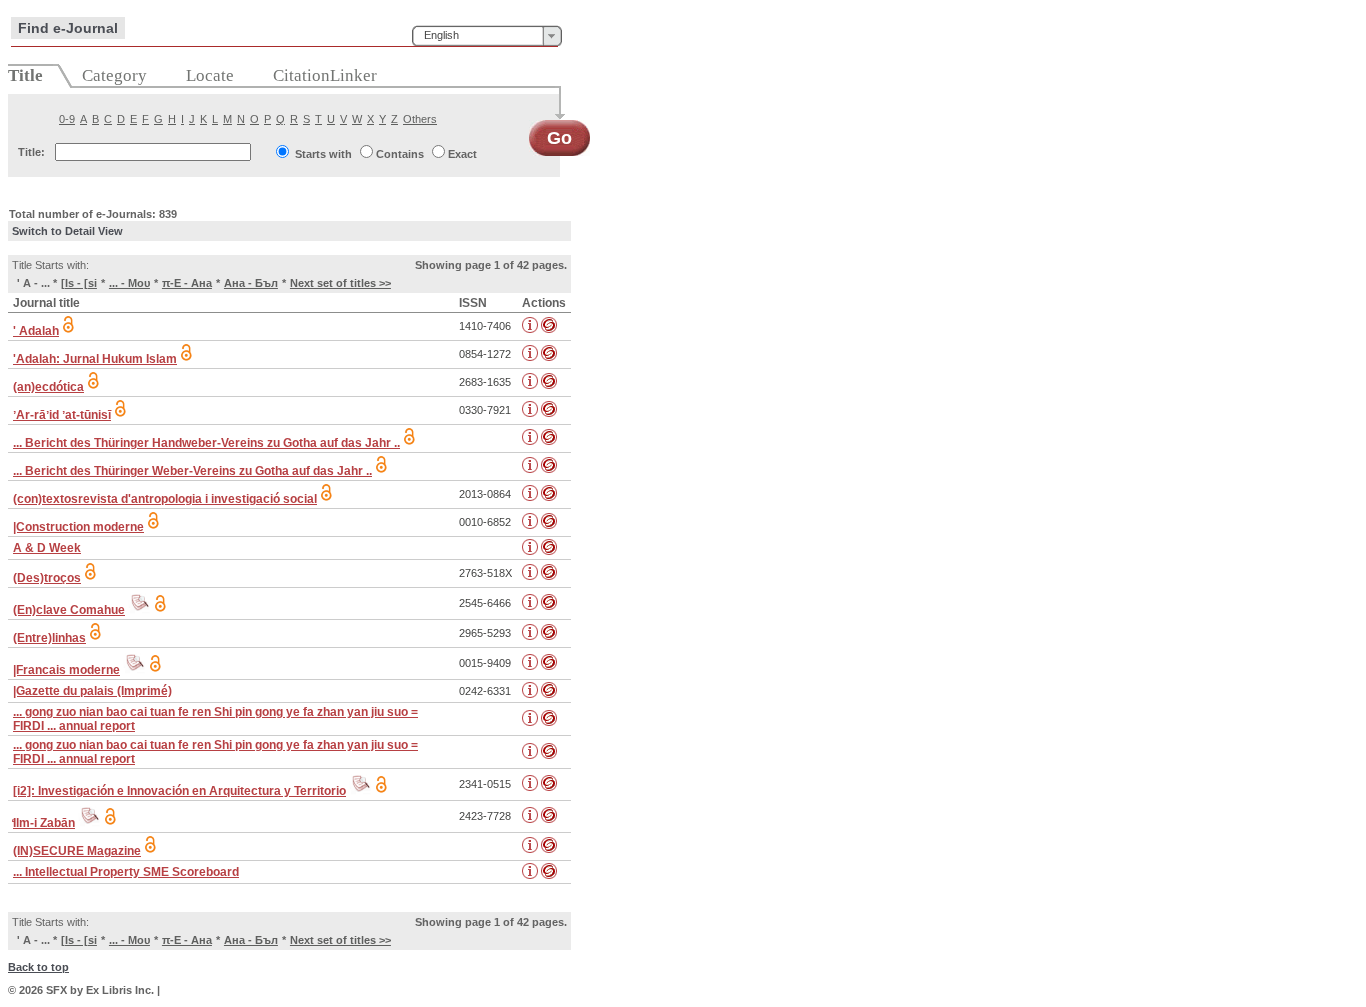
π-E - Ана (187, 283)
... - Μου (129, 283)
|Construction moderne (78, 527)
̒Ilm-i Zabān (44, 823)
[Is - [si (79, 283)
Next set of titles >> (340, 283)
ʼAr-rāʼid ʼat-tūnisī (62, 415)
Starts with (323, 154)
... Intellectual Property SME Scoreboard (126, 872)
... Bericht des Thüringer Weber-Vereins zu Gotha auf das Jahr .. (192, 471)
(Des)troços (47, 578)
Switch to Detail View (67, 231)
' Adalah (36, 331)
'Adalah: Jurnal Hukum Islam (95, 359)
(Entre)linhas (49, 638)
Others (420, 119)
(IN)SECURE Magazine (77, 851)
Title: (31, 152)
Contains (400, 154)
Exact (462, 154)
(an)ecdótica (48, 387)
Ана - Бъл (251, 283)
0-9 (67, 119)
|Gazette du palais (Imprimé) (92, 691)
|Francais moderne (66, 670)
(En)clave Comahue (69, 610)
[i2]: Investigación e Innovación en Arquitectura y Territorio (179, 791)
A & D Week (47, 548)
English (441, 35)
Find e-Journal (68, 28)
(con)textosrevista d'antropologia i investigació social (165, 499)
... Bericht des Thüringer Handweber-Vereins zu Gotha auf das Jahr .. (206, 443)
